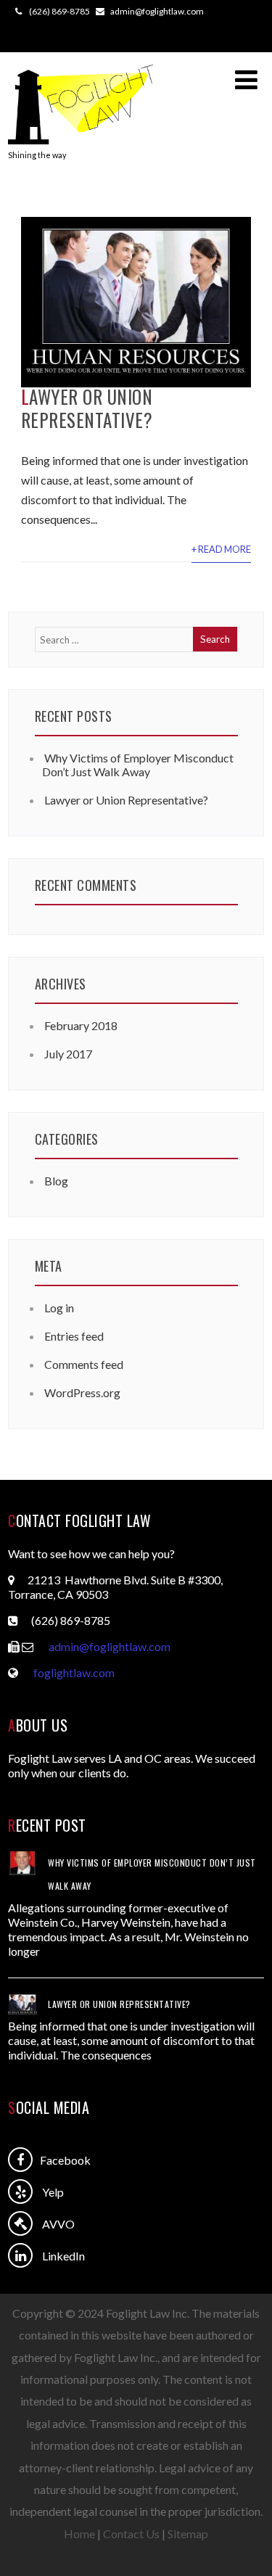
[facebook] (20, 2160)
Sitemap (188, 2534)
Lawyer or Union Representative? (87, 408)
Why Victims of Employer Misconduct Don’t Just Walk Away (138, 765)
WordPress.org (82, 1392)
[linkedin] (20, 2255)
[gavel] (20, 2223)
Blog (56, 1181)
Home (79, 2534)
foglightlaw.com (74, 1672)
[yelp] (20, 2192)
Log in (59, 1308)
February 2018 (81, 1025)
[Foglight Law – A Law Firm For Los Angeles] (81, 143)
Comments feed (84, 1364)
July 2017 (68, 1054)
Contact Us (131, 2534)
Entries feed (74, 1336)
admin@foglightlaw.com (110, 1646)
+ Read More (221, 549)
